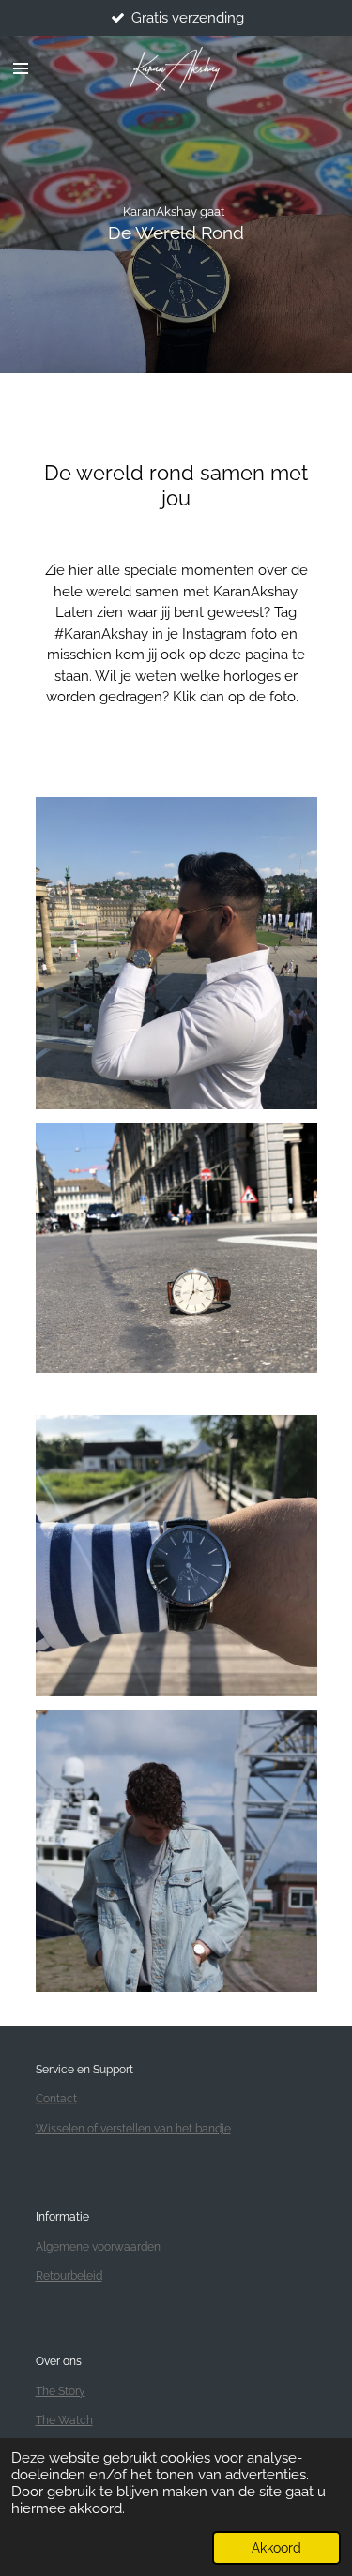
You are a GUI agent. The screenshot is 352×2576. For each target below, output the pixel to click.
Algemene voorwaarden (98, 2247)
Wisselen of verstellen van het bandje (133, 2129)
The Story (61, 2391)
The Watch (64, 2420)
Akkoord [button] (276, 2548)
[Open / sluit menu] (21, 68)
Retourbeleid (69, 2276)
